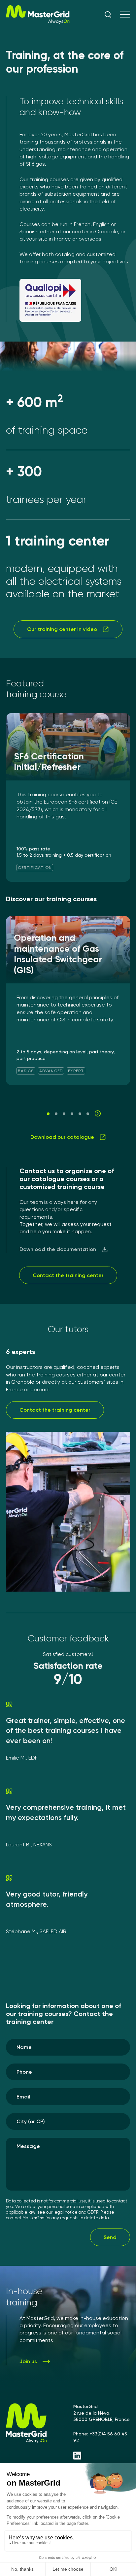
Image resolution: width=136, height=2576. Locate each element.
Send (110, 2237)
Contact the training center (68, 1275)
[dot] (48, 1114)
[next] (98, 1113)
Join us (28, 2361)
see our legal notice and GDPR (68, 2212)
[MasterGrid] (38, 22)
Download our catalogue (62, 1137)
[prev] (38, 1113)
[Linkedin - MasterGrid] (102, 2456)
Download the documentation (58, 1249)
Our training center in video (62, 629)
